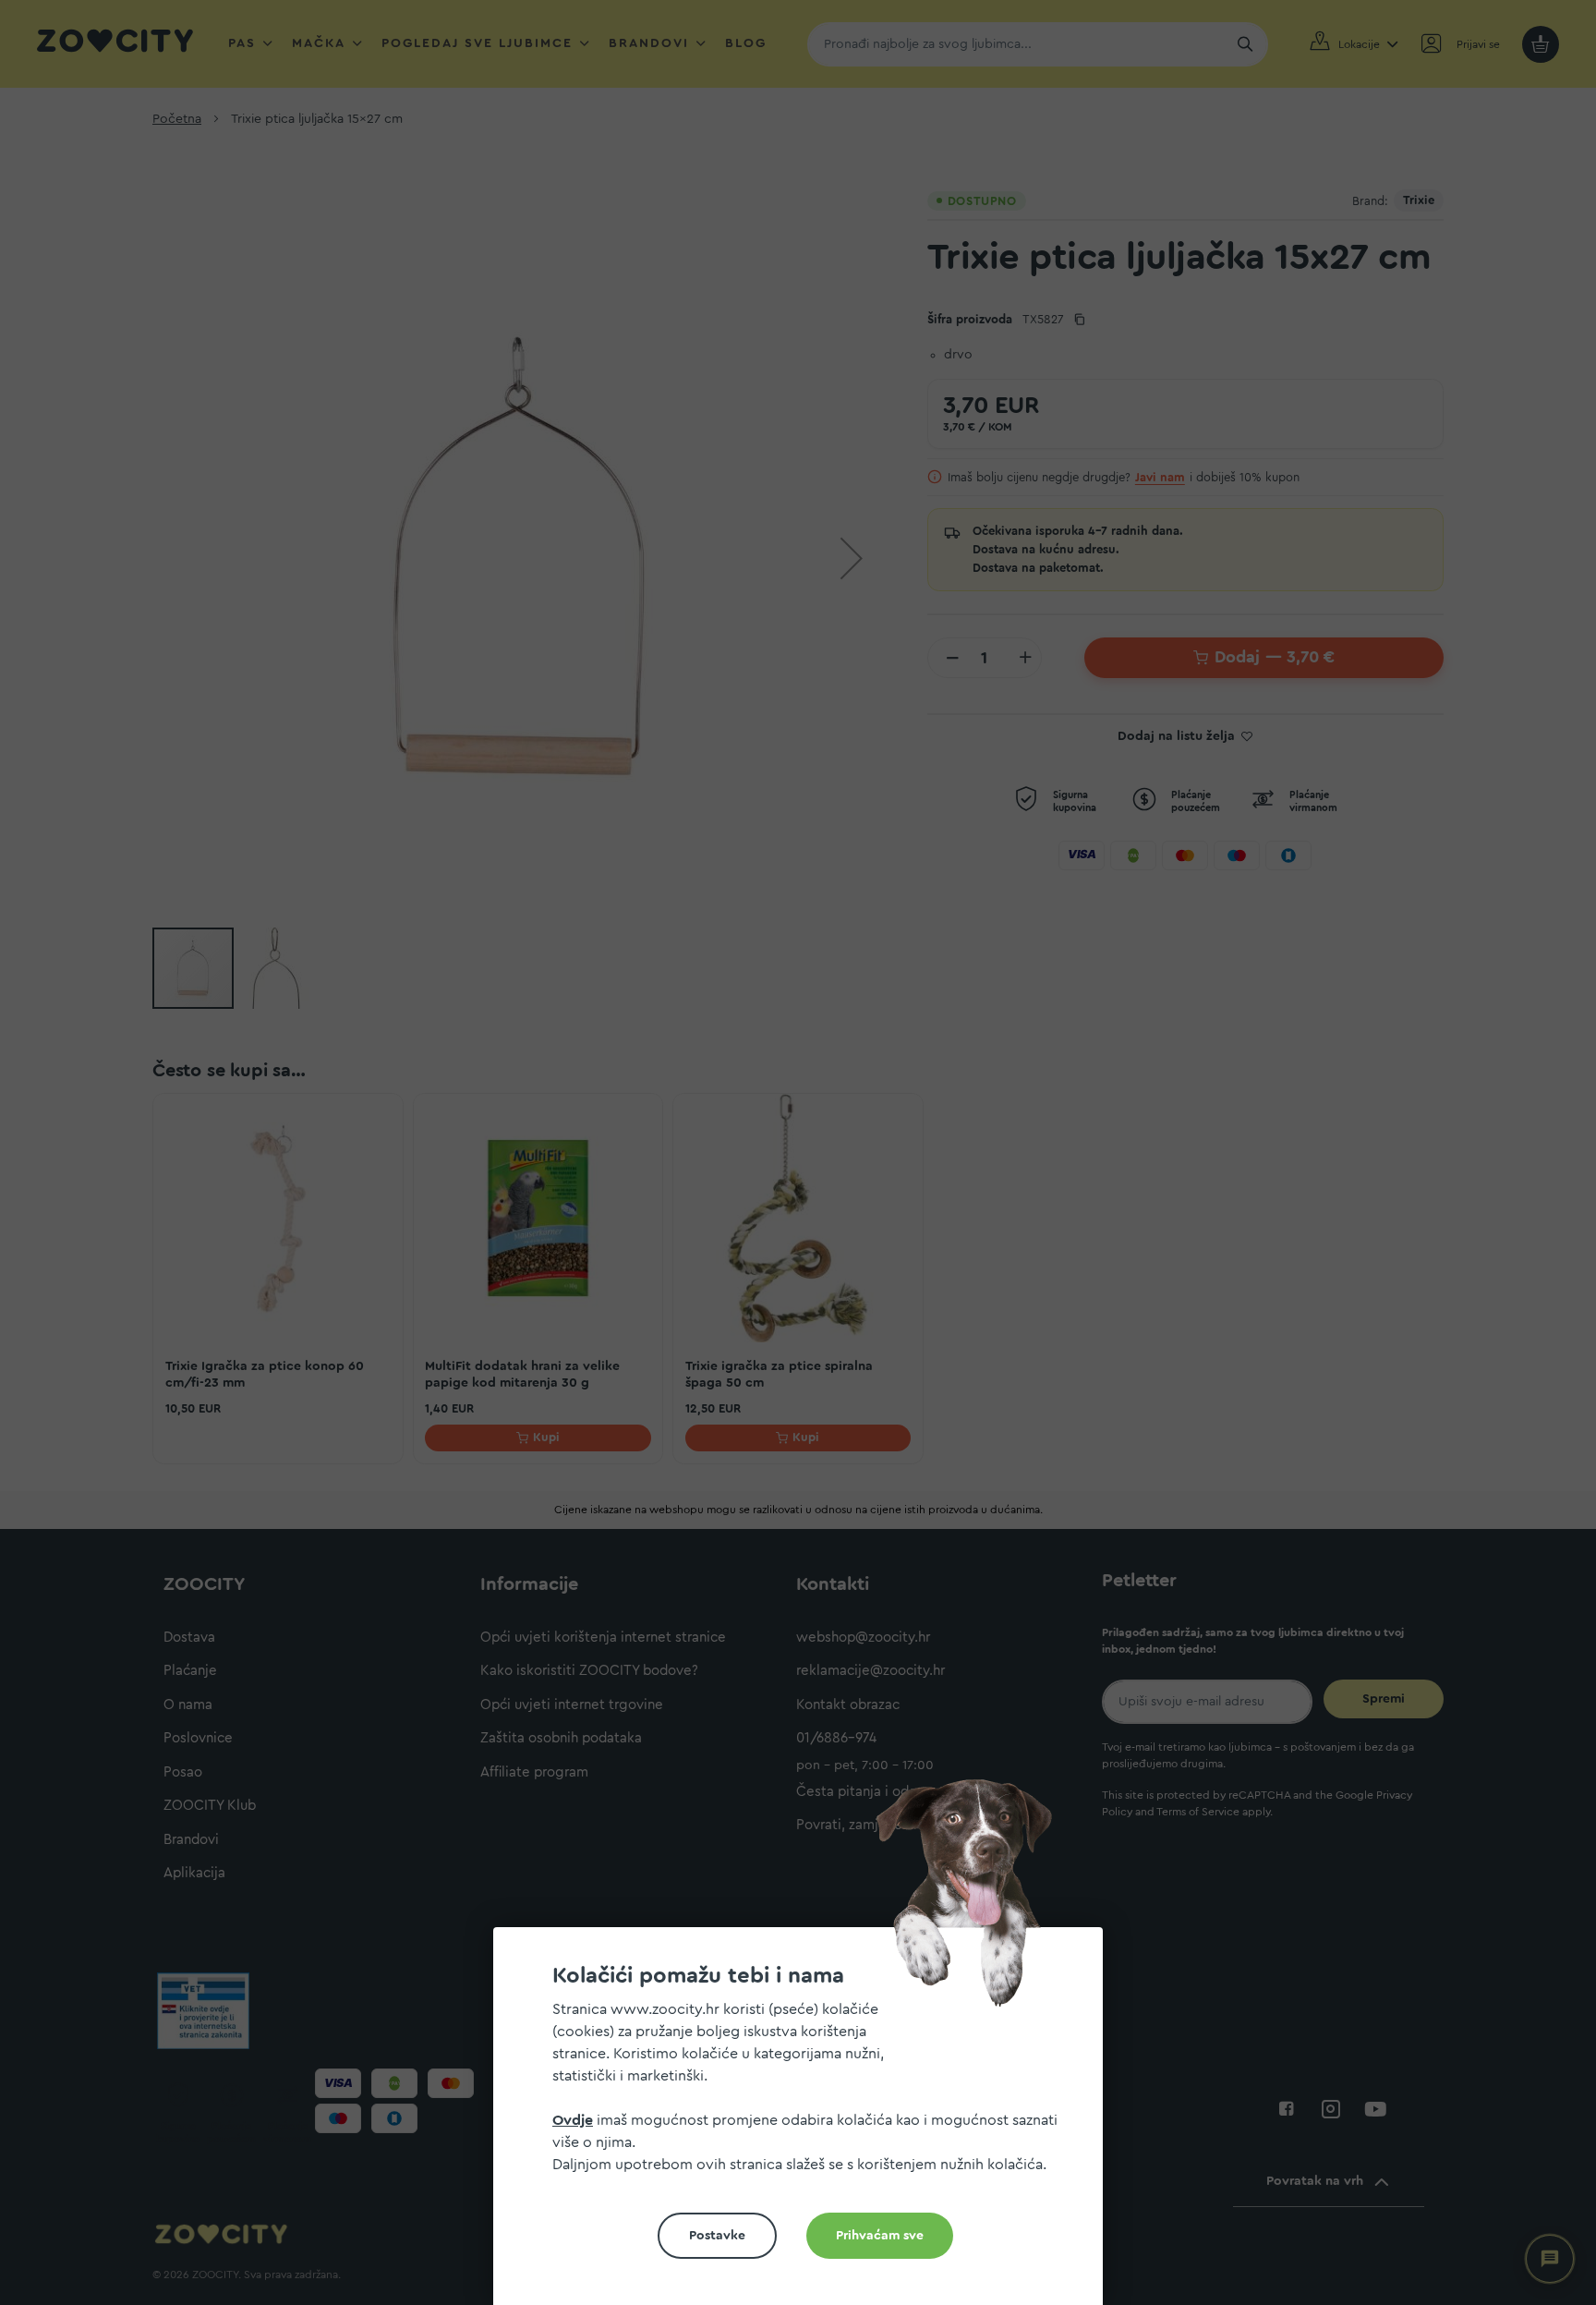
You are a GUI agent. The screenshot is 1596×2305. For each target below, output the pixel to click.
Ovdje (573, 2120)
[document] (805, 2123)
